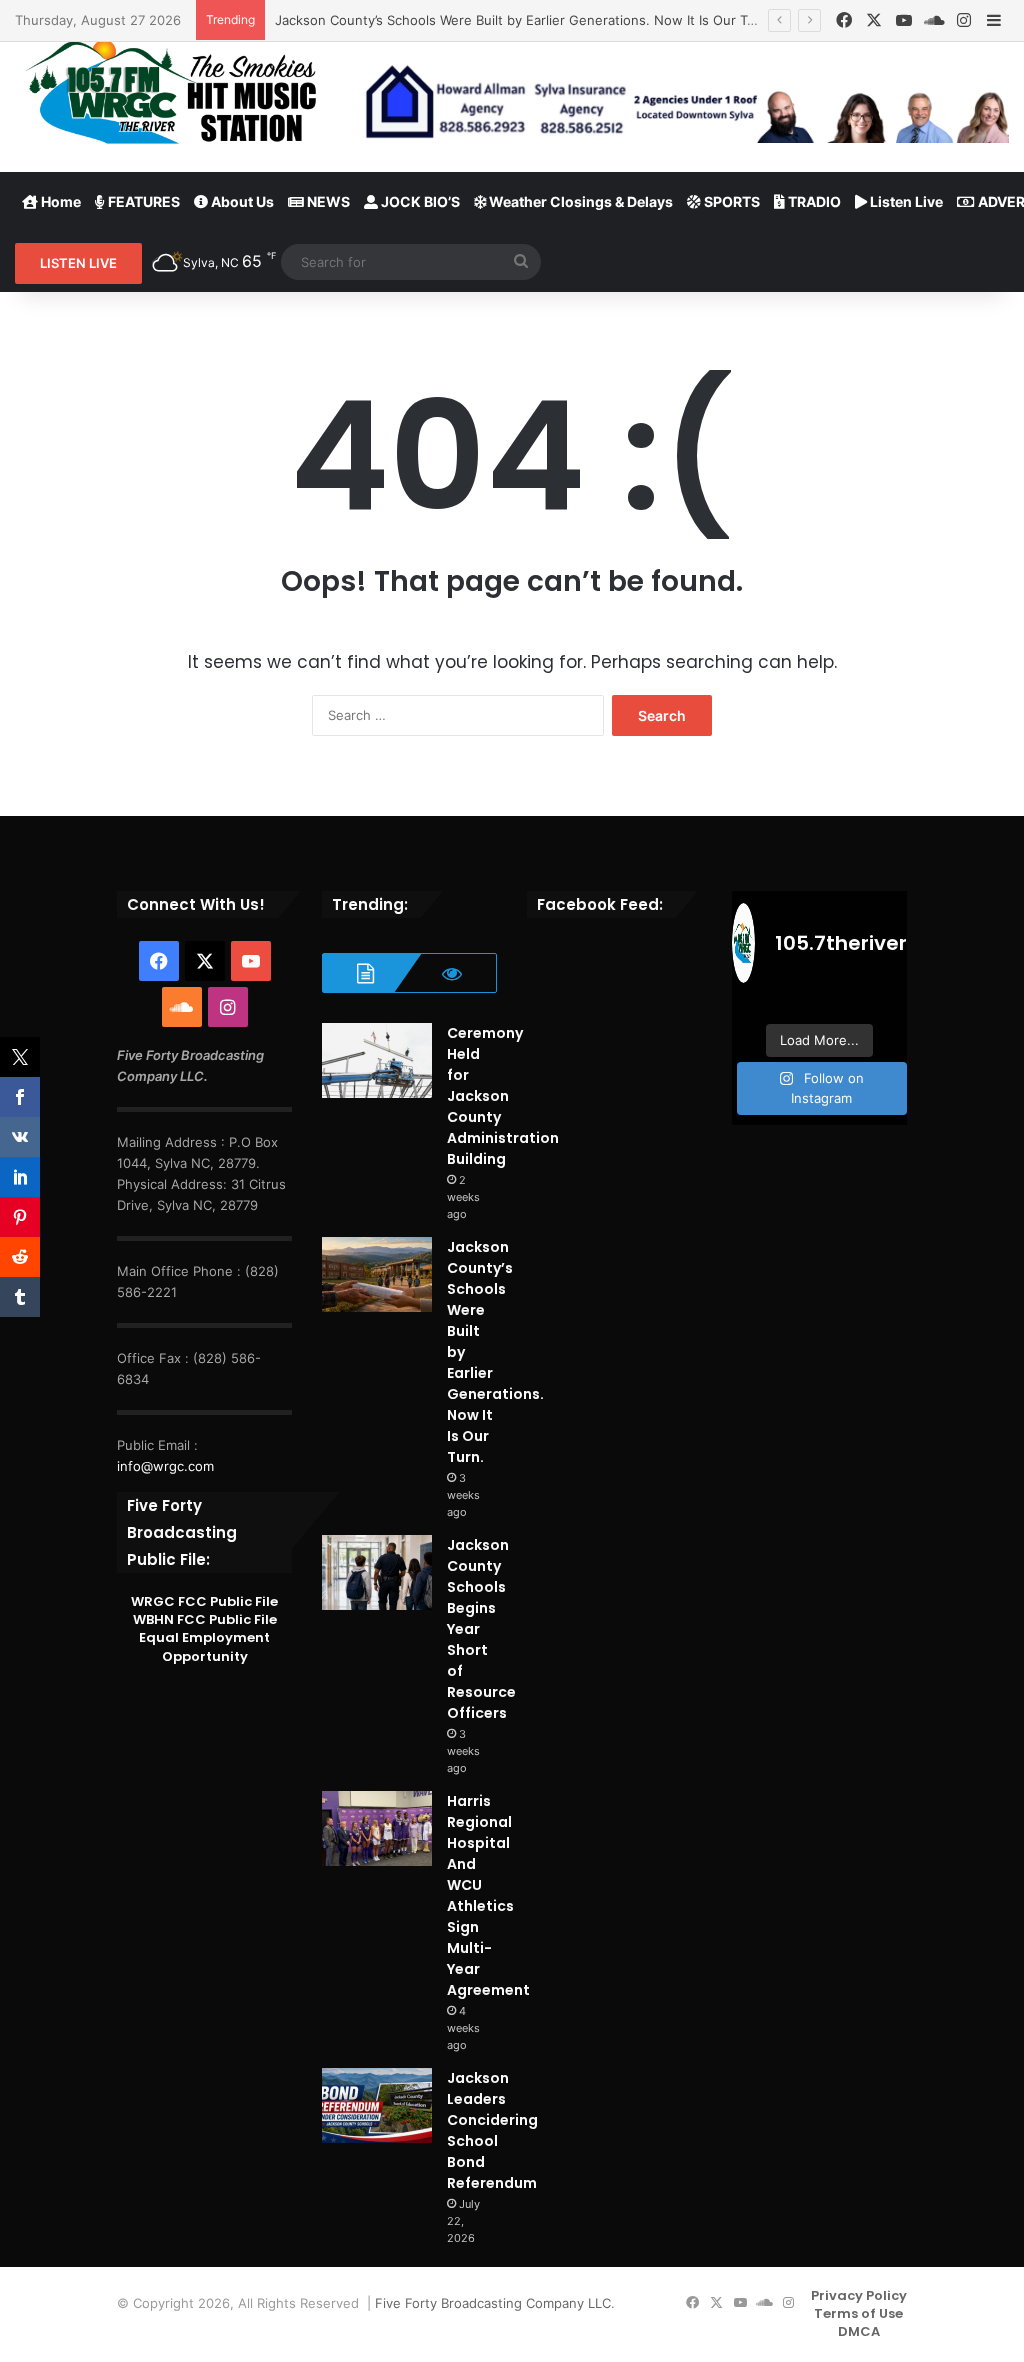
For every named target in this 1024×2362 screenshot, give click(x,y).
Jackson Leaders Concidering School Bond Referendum (492, 2130)
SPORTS (730, 201)
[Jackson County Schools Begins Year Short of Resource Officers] (377, 1572)
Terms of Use (858, 2313)
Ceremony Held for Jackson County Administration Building (503, 1096)
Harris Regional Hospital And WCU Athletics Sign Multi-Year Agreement (488, 1895)
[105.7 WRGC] (170, 92)
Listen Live (905, 201)
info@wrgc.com (165, 1466)
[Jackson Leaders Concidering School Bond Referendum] (377, 2105)
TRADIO (813, 201)
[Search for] (521, 262)
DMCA (859, 2331)
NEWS (327, 201)
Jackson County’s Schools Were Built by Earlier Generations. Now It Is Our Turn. (523, 20)
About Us (241, 201)
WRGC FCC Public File (204, 1601)
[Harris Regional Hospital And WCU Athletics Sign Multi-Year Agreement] (377, 1828)
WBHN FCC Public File (205, 1619)
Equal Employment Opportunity (204, 1646)
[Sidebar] (994, 21)
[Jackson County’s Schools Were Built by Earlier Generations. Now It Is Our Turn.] (377, 1274)
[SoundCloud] (934, 20)
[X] (874, 20)
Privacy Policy (859, 2295)
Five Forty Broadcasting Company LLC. (495, 2303)
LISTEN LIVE (78, 263)
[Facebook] (844, 20)
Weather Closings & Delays (579, 201)
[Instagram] (964, 20)
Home (59, 201)
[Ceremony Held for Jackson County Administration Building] (377, 1060)
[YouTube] (904, 20)
